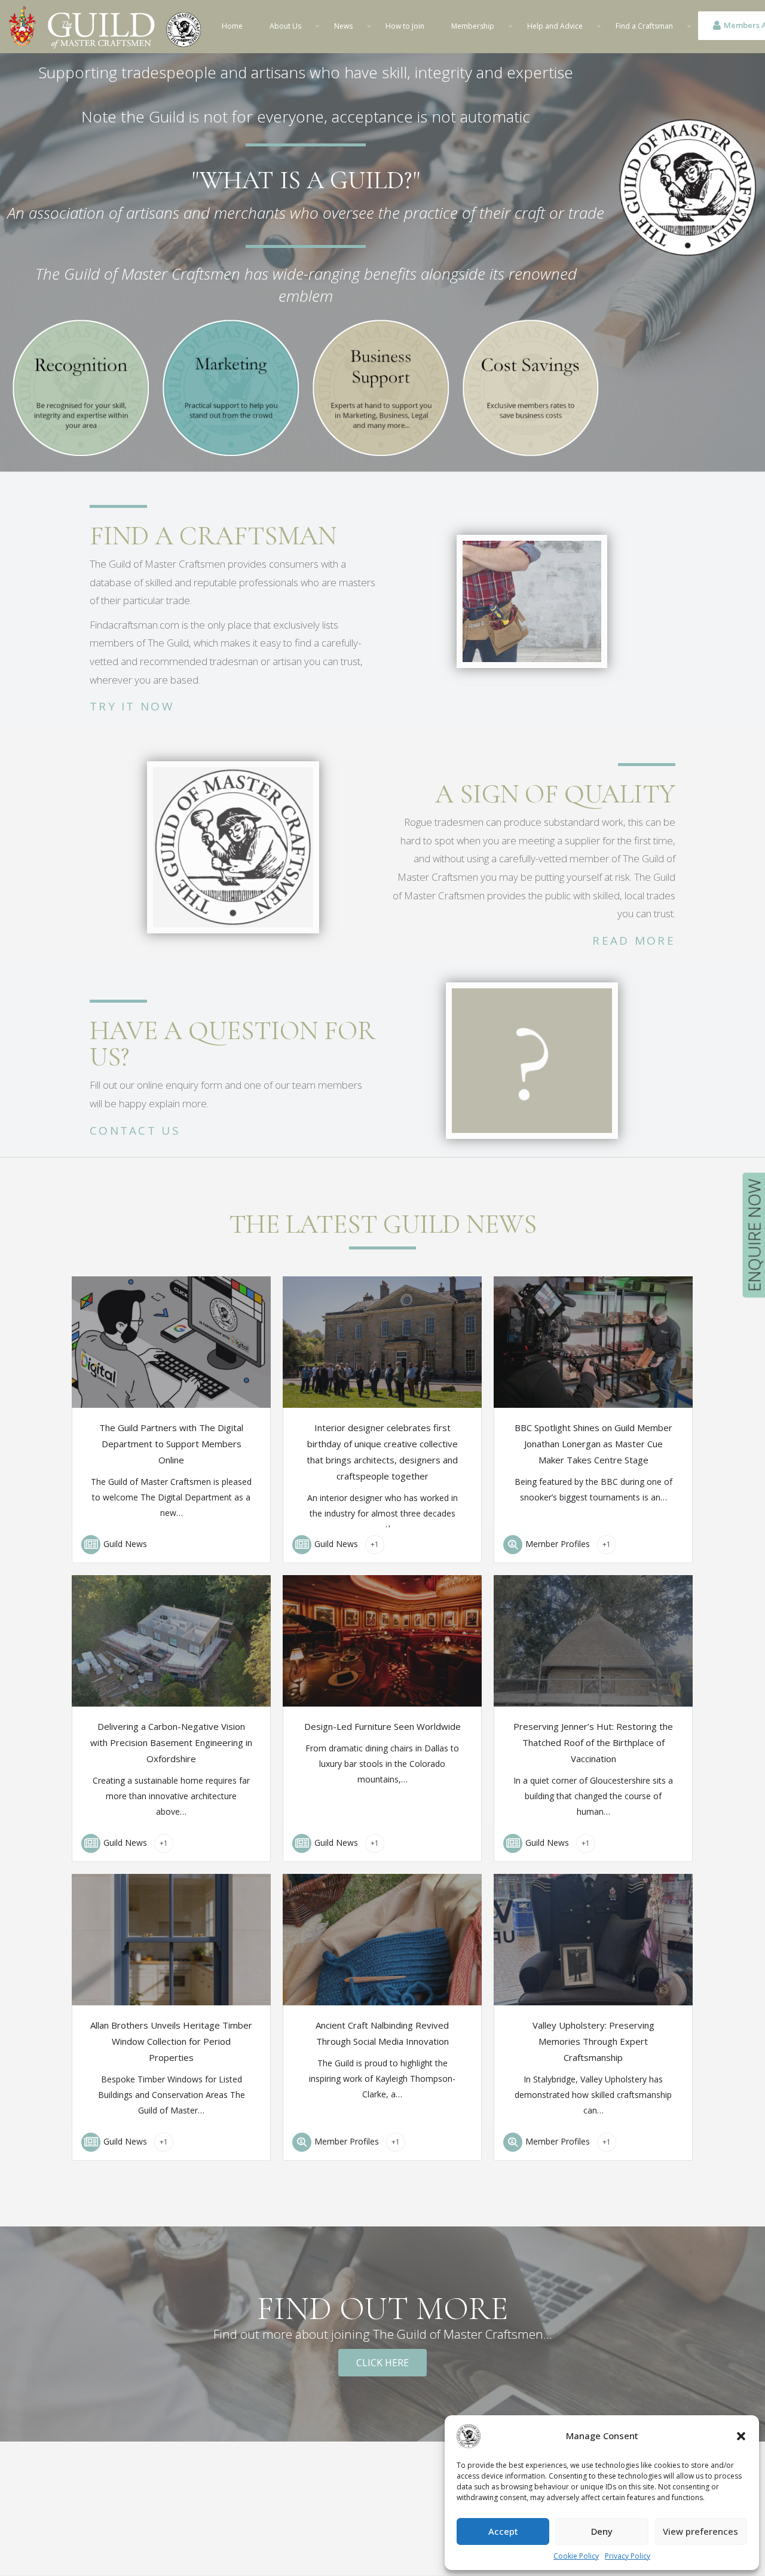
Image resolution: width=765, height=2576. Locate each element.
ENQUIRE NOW (754, 1235)
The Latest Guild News (383, 1224)
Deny (602, 2531)
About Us (285, 26)
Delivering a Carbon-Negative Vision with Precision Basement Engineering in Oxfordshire (171, 1742)
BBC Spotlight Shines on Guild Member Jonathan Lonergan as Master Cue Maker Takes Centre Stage (593, 1444)
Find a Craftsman (644, 26)
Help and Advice (555, 26)
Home (232, 26)
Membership (473, 26)
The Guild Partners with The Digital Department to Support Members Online (171, 1444)
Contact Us (135, 1131)
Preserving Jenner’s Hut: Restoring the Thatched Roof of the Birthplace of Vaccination (593, 1742)
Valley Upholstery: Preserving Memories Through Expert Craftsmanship (593, 2041)
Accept (503, 2531)
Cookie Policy (576, 2556)
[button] (741, 2436)
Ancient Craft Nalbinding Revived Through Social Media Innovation (382, 2033)
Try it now (132, 706)
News (343, 26)
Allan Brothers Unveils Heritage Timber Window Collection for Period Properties (171, 2041)
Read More (634, 941)
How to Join (405, 26)
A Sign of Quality (555, 794)
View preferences (700, 2531)
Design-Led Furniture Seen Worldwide (382, 1726)
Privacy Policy (628, 2556)
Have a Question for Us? (232, 1044)
